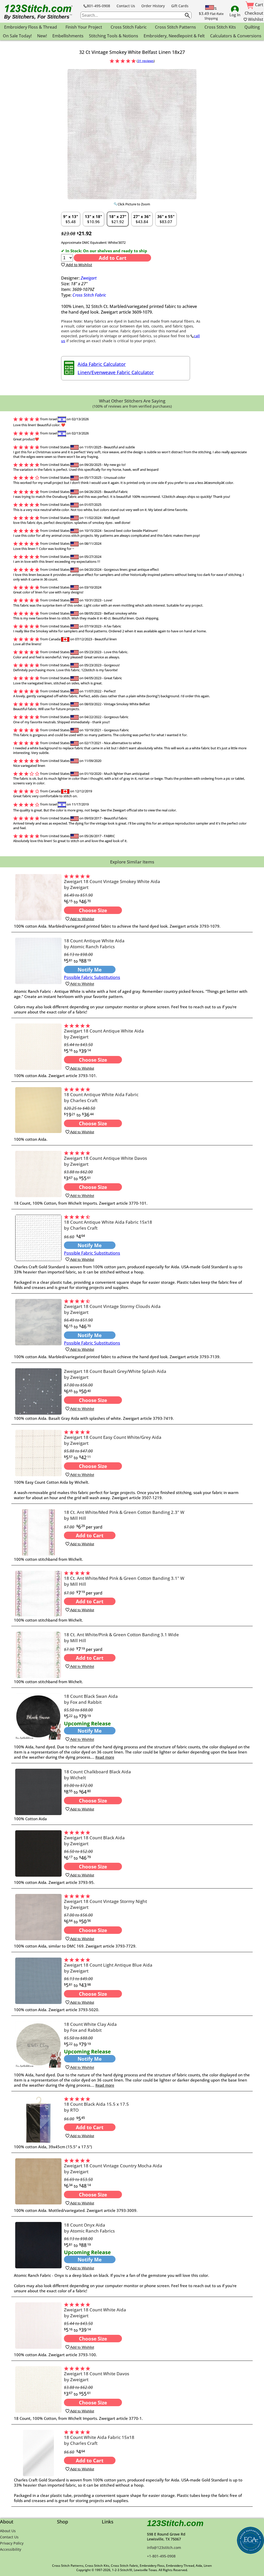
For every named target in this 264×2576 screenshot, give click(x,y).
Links (108, 2522)
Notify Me (90, 970)
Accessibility (11, 2549)
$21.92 (118, 219)
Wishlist (255, 19)
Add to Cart (113, 258)
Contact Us (126, 6)
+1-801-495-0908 (161, 2556)
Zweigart (89, 278)
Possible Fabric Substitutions (92, 977)
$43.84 (142, 219)
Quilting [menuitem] (252, 27)
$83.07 (166, 219)
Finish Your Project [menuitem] (84, 27)
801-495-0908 (98, 6)
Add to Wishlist (79, 265)
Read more (105, 1757)
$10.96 (93, 219)
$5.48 (71, 219)
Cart (259, 5)
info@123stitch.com (164, 2548)
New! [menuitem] (42, 36)
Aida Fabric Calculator (102, 364)
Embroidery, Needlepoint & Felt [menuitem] (174, 36)
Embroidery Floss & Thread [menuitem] (31, 27)
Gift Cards (180, 6)
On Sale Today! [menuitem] (17, 36)
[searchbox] (136, 15)
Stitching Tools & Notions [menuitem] (114, 36)
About (7, 2522)
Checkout (254, 13)
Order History (153, 6)
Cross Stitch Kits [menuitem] (220, 27)
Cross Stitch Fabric (89, 295)
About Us (8, 2531)
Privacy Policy (12, 2543)
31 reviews (146, 61)
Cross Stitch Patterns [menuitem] (175, 27)
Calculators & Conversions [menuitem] (236, 36)
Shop (63, 2522)
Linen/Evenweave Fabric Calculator (116, 372)
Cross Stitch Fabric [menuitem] (129, 27)
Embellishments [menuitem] (68, 36)
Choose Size (93, 910)
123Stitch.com (175, 2523)
